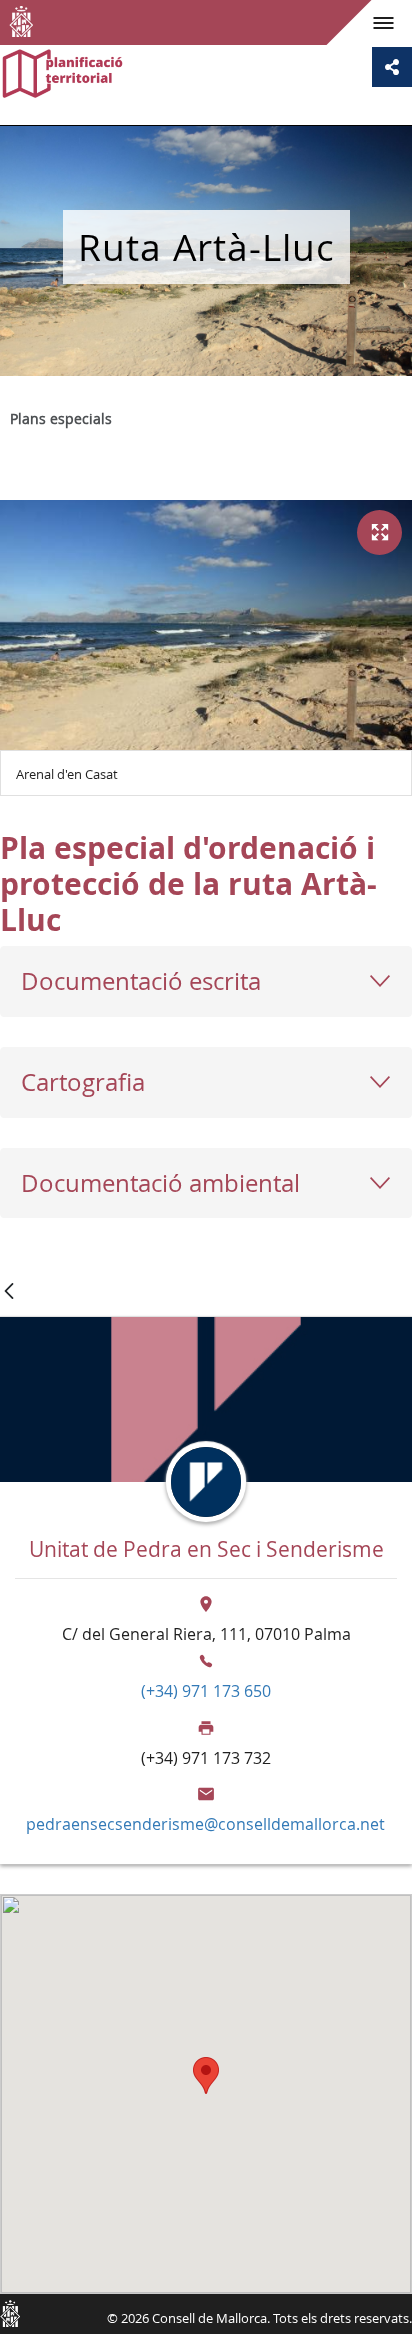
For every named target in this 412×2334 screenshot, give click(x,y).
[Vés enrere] (9, 1292)
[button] (206, 2075)
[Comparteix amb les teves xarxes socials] (392, 67)
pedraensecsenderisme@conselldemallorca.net (205, 1824)
